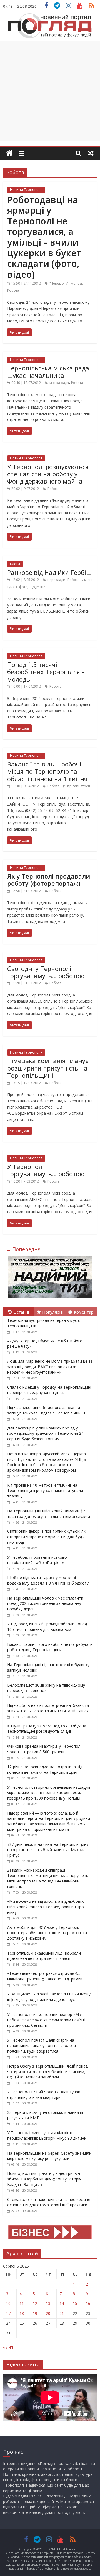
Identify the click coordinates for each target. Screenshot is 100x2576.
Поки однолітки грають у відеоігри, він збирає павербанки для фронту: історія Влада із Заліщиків (44, 2179)
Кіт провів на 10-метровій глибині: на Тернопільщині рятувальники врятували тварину (45, 1491)
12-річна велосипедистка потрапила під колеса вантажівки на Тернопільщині (45, 1769)
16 (88, 2303)
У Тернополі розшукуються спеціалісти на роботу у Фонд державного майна (48, 474)
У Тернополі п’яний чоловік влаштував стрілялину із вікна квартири (44, 2095)
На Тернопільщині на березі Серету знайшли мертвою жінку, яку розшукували (49, 2156)
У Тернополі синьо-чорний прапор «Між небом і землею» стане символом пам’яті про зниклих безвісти (46, 2020)
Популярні (52, 1312)
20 (48, 2313)
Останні (21, 1312)
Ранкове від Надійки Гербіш (49, 572)
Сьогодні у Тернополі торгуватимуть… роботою (46, 972)
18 (22, 2313)
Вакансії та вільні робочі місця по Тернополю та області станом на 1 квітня (47, 771)
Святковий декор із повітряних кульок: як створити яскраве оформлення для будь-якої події (46, 1537)
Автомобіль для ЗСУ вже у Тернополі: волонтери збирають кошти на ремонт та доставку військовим (47, 1933)
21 (62, 2313)
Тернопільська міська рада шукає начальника (48, 371)
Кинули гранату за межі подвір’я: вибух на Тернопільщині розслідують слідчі (47, 1729)
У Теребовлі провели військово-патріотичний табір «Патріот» (38, 1560)
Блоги (15, 564)
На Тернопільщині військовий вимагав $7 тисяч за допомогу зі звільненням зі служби (49, 1514)
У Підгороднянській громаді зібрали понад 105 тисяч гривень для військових (47, 1627)
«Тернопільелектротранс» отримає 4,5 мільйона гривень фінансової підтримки (45, 1976)
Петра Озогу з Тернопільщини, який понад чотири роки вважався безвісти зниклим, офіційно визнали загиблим (47, 2071)
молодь (77, 283)
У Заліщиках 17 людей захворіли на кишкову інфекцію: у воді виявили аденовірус (49, 1997)
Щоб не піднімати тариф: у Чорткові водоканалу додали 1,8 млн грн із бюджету (48, 1580)
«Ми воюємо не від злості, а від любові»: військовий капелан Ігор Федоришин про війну (46, 1907)
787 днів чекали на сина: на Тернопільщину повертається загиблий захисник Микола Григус (48, 1850)
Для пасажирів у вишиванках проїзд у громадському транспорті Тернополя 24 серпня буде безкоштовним (45, 1433)
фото (23, 587)
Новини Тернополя (26, 190)
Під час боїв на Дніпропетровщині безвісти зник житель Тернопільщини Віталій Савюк (48, 1708)
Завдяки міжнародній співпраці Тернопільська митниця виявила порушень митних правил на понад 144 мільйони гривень (48, 1878)
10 (8, 2303)
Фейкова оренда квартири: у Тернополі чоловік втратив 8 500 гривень (44, 1749)
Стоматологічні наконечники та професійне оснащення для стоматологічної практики (49, 2202)
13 (48, 2303)
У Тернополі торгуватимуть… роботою (46, 1170)
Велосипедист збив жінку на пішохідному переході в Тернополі (46, 1688)
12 (35, 2303)
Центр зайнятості (76, 786)
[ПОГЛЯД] (9, 153)
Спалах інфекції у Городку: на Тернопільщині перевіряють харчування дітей (49, 1390)
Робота (13, 290)
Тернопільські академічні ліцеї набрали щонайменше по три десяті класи (44, 1956)
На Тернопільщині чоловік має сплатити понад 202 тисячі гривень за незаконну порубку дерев (45, 1603)
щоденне (37, 587)
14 (62, 2303)
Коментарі (84, 1312)
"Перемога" (59, 283)
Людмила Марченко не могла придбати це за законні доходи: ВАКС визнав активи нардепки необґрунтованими (50, 1367)
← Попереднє (23, 1249)
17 (8, 2313)
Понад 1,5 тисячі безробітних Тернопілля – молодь (46, 672)
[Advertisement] (50, 91)
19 (35, 2313)
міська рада (59, 383)
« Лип (8, 2347)
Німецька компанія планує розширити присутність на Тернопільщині (48, 1068)
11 (22, 2303)
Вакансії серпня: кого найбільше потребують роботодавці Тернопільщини (50, 1647)
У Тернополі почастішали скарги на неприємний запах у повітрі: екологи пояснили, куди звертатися (42, 2046)
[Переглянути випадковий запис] (91, 153)
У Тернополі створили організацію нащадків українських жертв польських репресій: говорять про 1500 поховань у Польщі (49, 1793)
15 (75, 2303)
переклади (56, 580)
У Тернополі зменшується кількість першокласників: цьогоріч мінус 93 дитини (47, 2135)
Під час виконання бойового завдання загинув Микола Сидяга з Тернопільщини (46, 1410)
